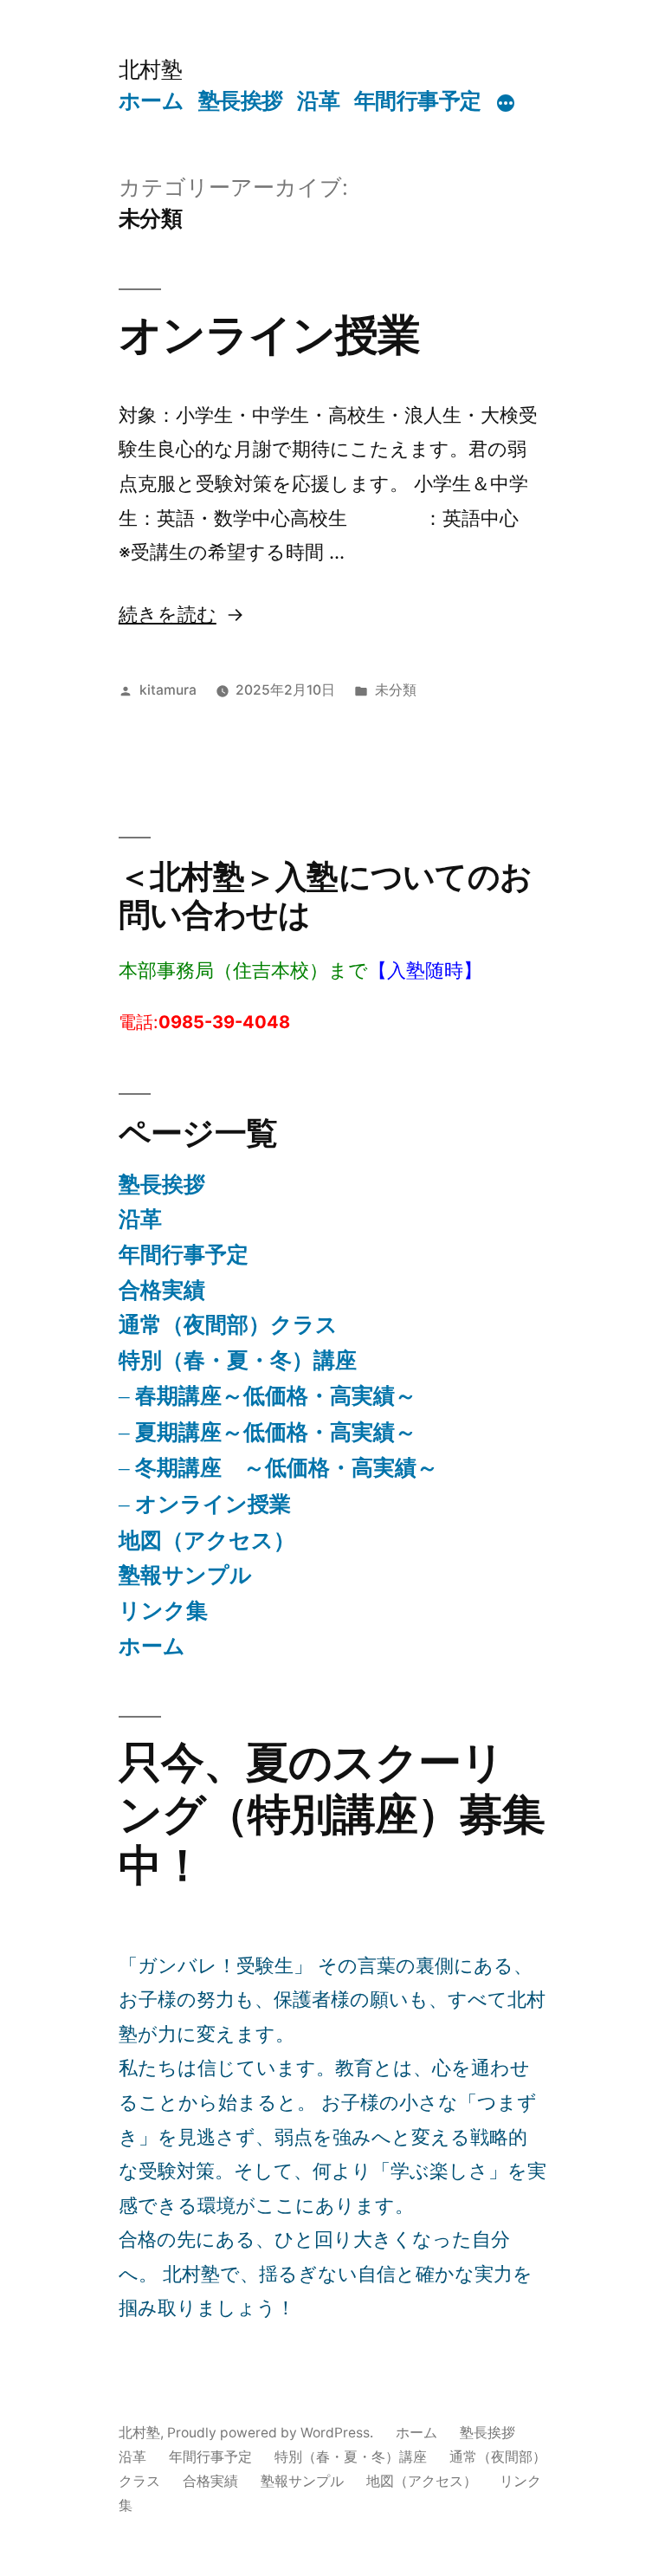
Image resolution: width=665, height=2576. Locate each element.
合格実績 (162, 1290)
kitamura (168, 690)
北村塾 (151, 69)
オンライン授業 (269, 334)
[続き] (506, 104)
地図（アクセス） (207, 1540)
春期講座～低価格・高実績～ (276, 1395)
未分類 (396, 690)
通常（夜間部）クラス (228, 1324)
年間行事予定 (418, 100)
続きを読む (168, 614)
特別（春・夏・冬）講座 (238, 1360)
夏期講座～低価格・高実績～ (276, 1432)
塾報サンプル (185, 1575)
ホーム (152, 100)
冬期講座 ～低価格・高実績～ (287, 1467)
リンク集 (163, 1610)
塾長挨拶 (241, 100)
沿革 (318, 100)
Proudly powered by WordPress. (272, 2433)
